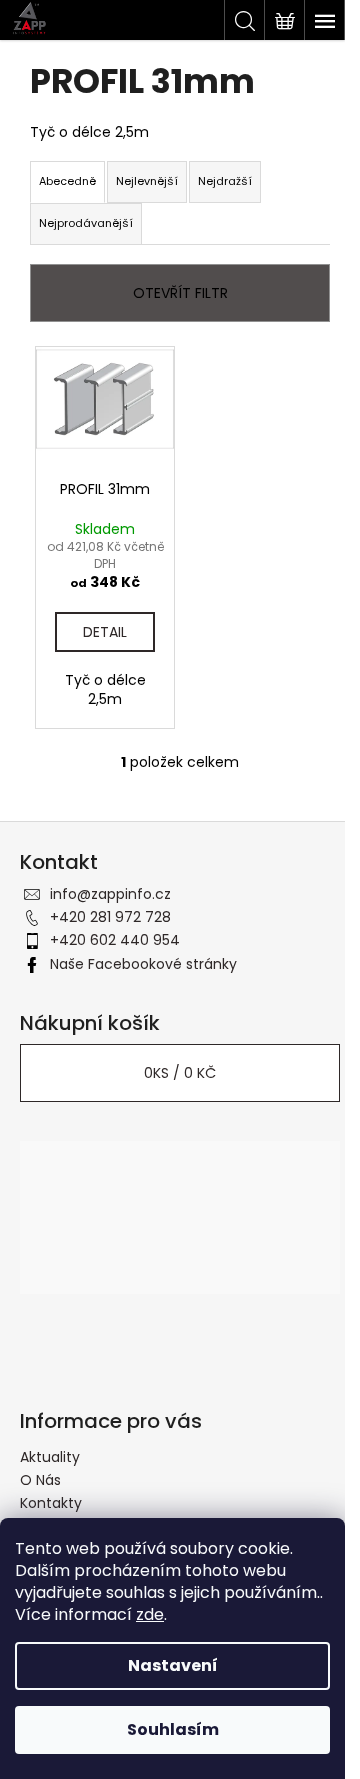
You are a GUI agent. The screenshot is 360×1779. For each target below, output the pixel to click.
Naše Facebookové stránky (143, 964)
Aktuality (50, 1457)
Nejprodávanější (86, 223)
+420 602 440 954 (115, 940)
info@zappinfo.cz (110, 894)
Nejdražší (225, 181)
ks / (180, 1073)
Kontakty (51, 1503)
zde (150, 1614)
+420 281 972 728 (110, 917)
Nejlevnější (147, 181)
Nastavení (173, 1665)
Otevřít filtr (180, 293)
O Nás (40, 1480)
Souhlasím (173, 1729)
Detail (105, 632)
